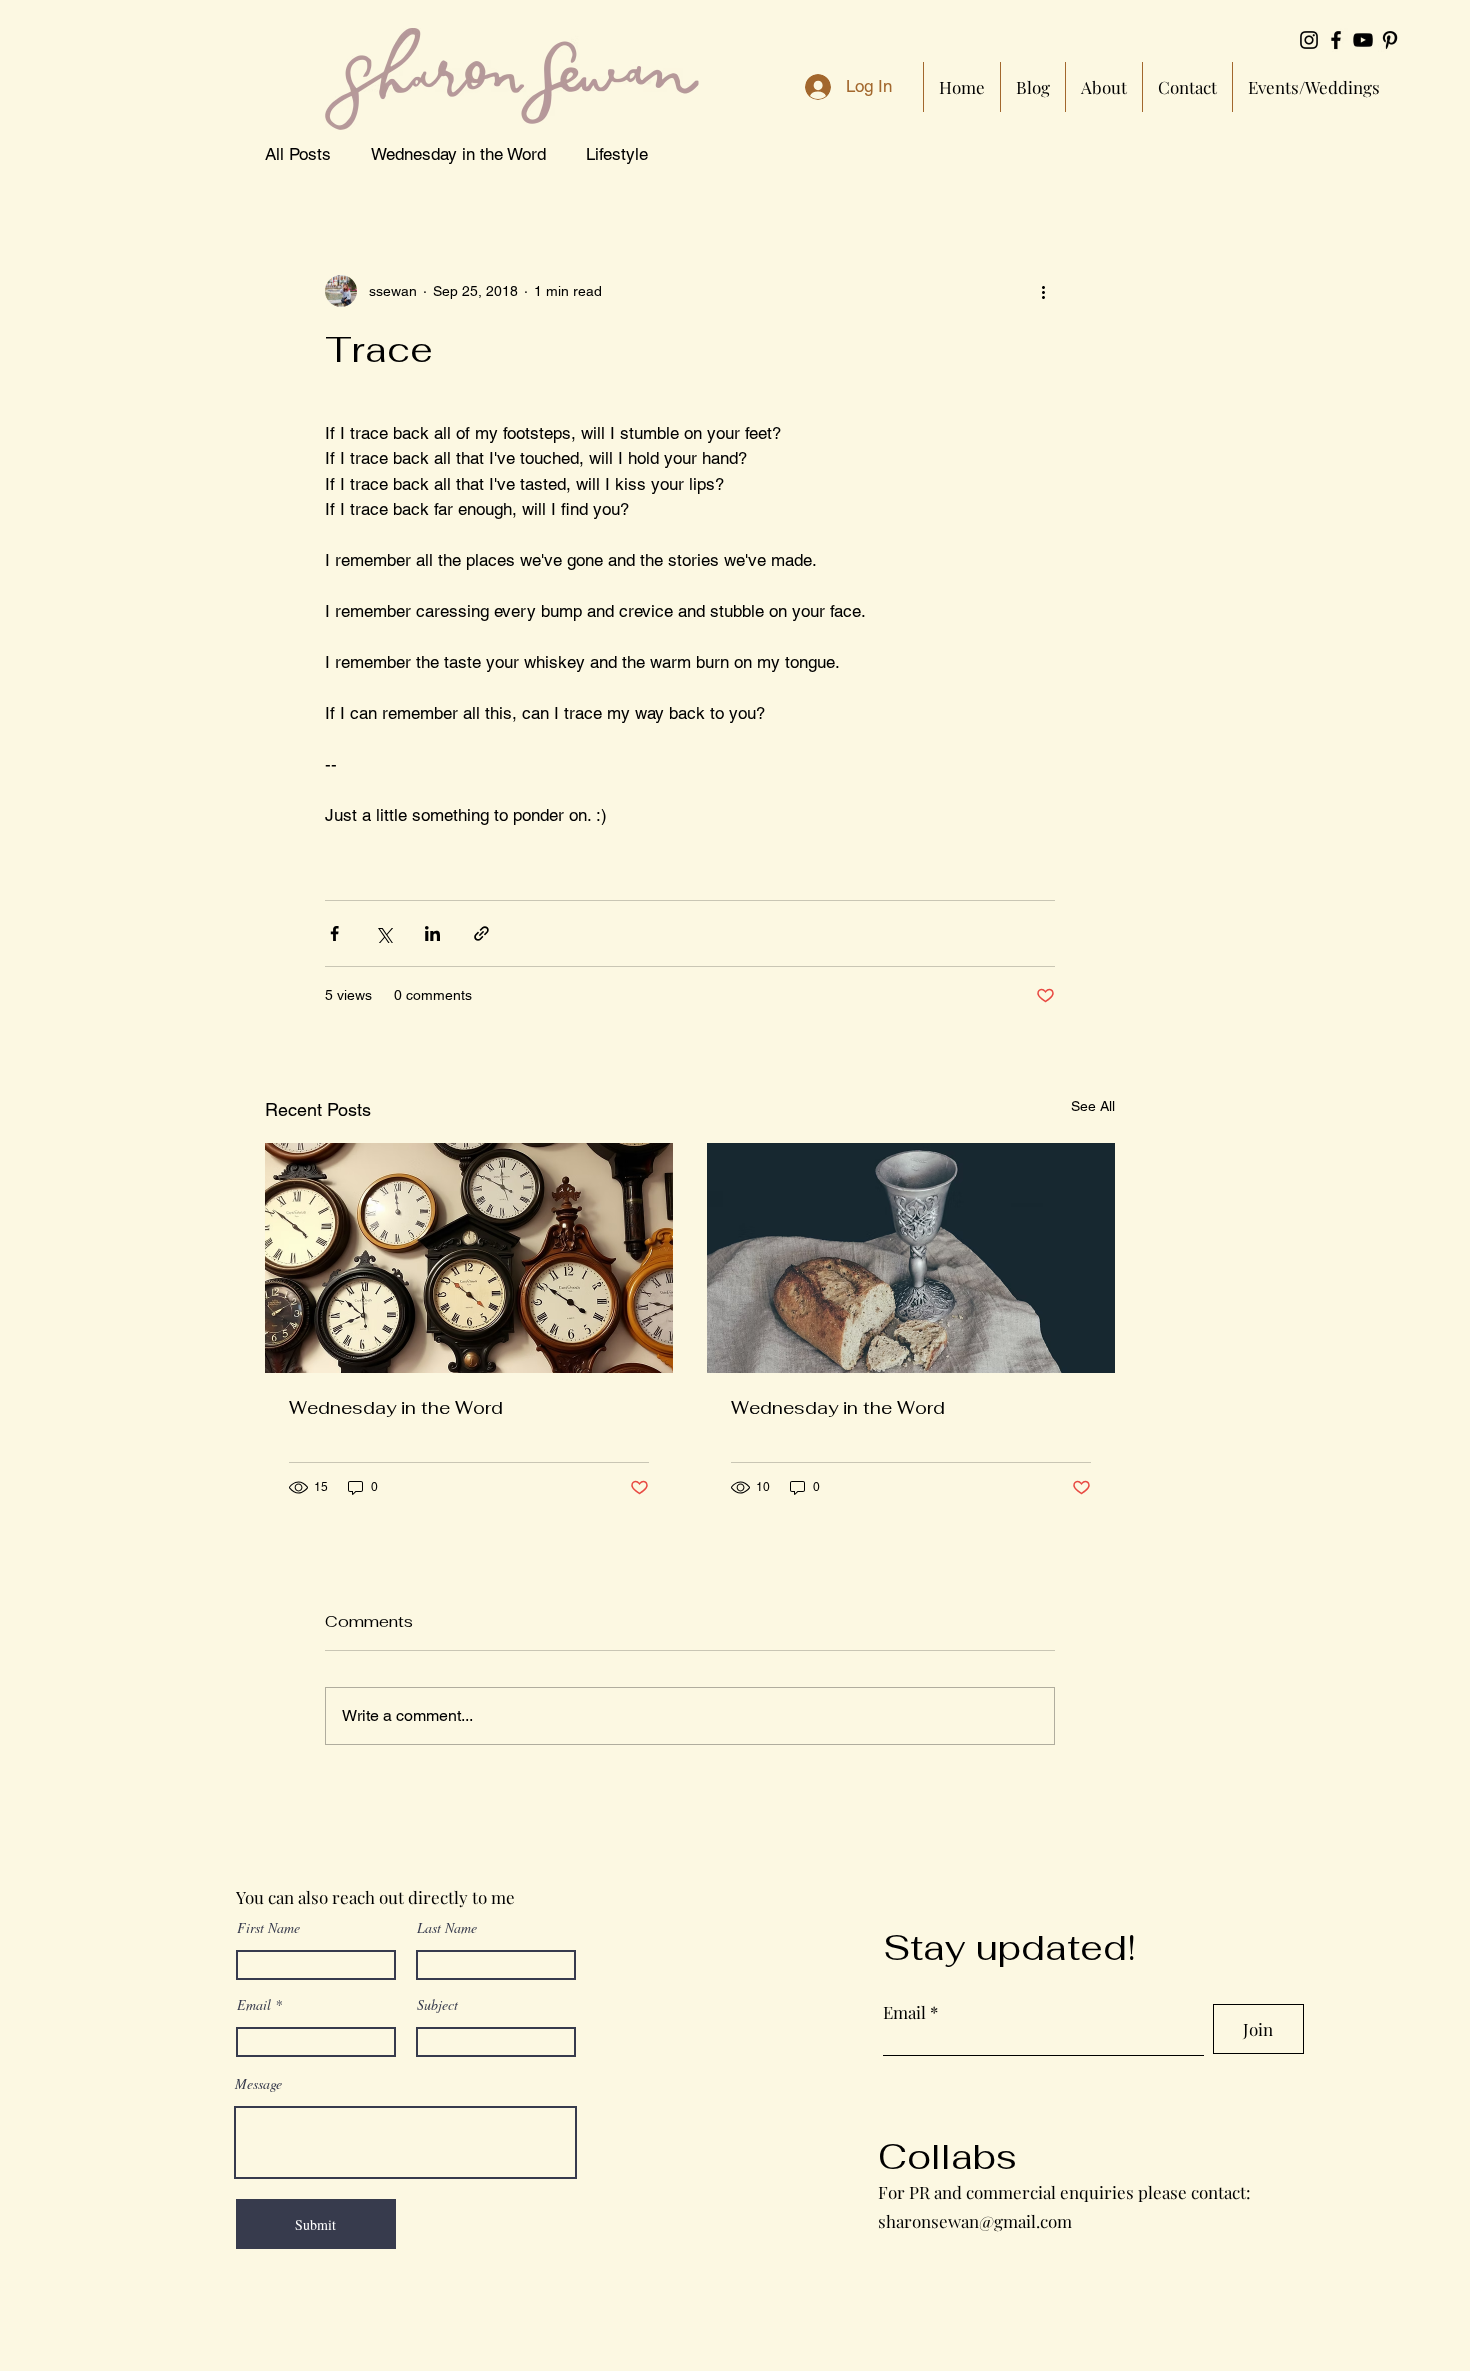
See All (1093, 1106)
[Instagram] (1309, 40)
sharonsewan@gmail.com (975, 2221)
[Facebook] (1336, 40)
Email (254, 2005)
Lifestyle (617, 154)
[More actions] (1043, 291)
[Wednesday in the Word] (469, 1258)
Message (258, 2084)
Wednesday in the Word (458, 154)
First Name (268, 1928)
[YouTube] (1363, 40)
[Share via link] (481, 933)
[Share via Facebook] (334, 933)
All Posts (298, 154)
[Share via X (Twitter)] (383, 933)
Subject (437, 2005)
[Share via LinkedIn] (432, 933)
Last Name (447, 1928)
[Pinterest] (1390, 40)
